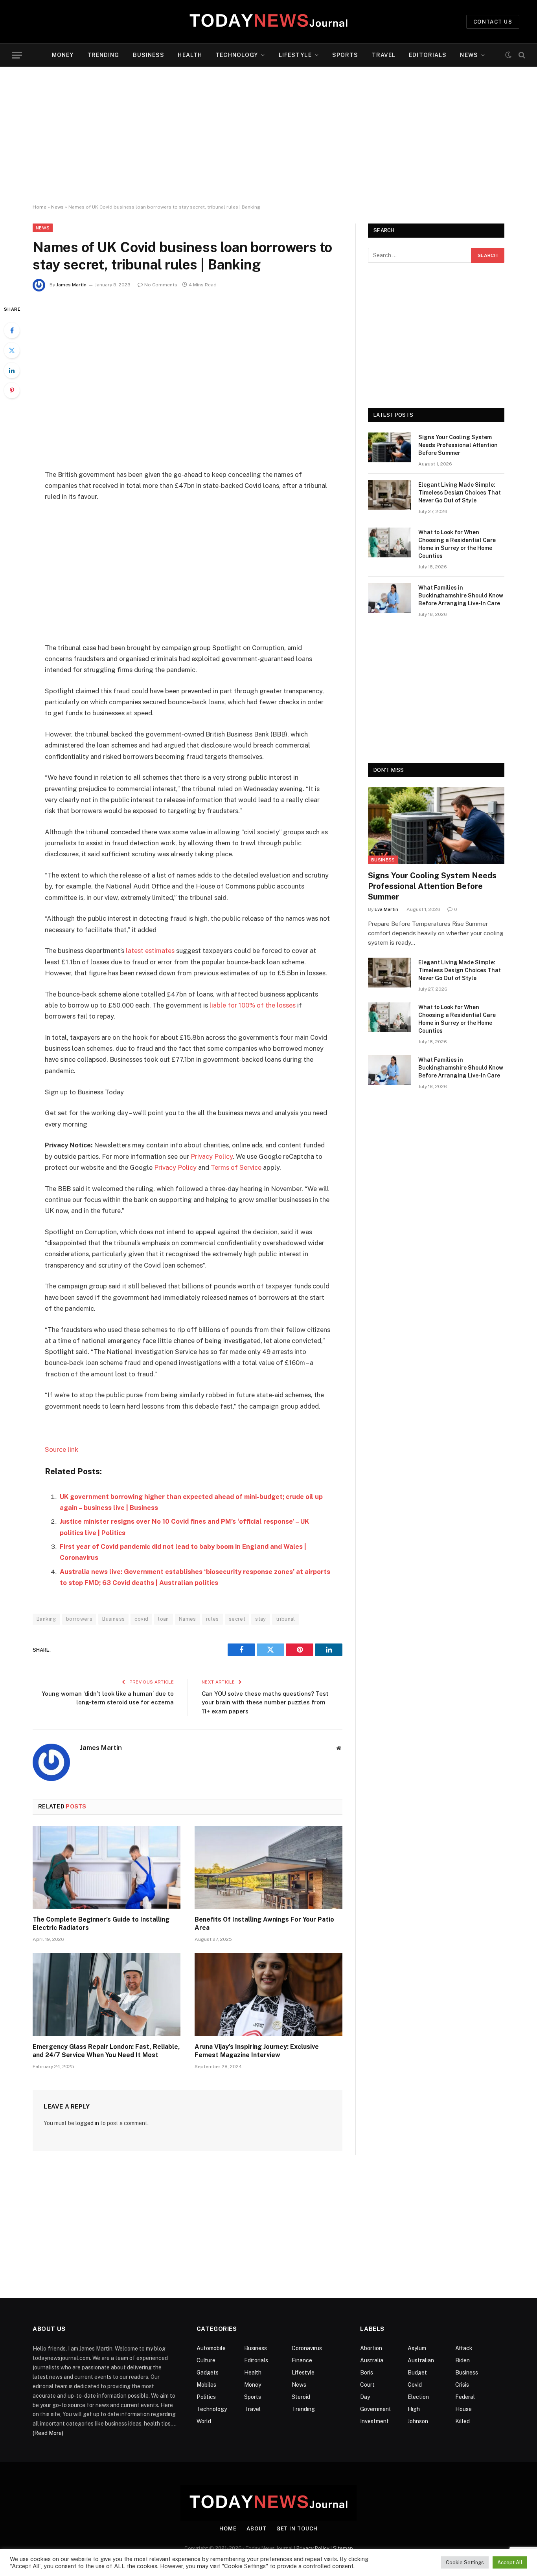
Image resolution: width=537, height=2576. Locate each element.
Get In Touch (297, 2529)
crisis (462, 2385)
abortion (371, 2348)
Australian (421, 2360)
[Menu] (17, 55)
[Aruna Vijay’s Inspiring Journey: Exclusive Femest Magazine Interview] (268, 1995)
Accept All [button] (510, 2562)
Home (40, 207)
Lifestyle (295, 55)
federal (465, 2397)
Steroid (301, 2397)
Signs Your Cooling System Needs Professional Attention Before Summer (458, 445)
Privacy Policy (212, 1156)
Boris (367, 2373)
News (469, 55)
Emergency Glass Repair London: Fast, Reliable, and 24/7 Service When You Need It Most (106, 2051)
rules (212, 1619)
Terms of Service (236, 1167)
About (257, 2529)
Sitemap (343, 2548)
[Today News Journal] (268, 22)
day (365, 2397)
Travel (384, 55)
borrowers (79, 1619)
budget (417, 2373)
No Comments (161, 285)
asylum (417, 2348)
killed (463, 2421)
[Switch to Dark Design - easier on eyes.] (508, 55)
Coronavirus (307, 2348)
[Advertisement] (268, 136)
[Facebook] (12, 330)
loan (164, 1619)
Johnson (418, 2421)
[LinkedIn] (12, 370)
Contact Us (493, 22)
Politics (206, 2397)
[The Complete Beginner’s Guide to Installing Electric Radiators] (107, 1867)
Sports (345, 55)
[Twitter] (12, 350)
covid (141, 1619)
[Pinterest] (12, 390)
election (418, 2397)
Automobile (211, 2348)
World (204, 2421)
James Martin (71, 285)
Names (188, 1619)
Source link (62, 1449)
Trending (103, 55)
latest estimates (150, 951)
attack (464, 2348)
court (367, 2385)
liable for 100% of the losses (253, 1005)
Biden (463, 2360)
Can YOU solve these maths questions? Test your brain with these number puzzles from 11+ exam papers (265, 1702)
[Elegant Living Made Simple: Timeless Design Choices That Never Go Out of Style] (390, 495)
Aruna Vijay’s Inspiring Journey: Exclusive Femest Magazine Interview (257, 2051)
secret (237, 1619)
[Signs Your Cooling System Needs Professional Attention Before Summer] (390, 447)
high (414, 2409)
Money (63, 55)
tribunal (286, 1619)
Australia (372, 2360)
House (463, 2409)
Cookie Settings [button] (465, 2562)
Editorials (428, 55)
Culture (206, 2360)
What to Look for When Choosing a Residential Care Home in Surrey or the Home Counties (457, 544)
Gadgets (208, 2373)
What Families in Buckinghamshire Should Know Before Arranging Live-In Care (461, 595)
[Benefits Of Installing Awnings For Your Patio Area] (268, 1867)
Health (190, 55)
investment (374, 2421)
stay (261, 1619)
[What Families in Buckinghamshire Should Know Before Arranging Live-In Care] (390, 598)
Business (149, 55)
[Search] (521, 55)
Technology (237, 55)
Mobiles (206, 2385)
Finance (302, 2360)
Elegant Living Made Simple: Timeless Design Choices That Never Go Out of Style (460, 493)
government (376, 2409)
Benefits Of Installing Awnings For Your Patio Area (264, 1924)
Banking (46, 1619)
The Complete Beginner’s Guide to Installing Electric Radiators (101, 1924)
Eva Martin (386, 909)
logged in (87, 2123)
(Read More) (48, 2433)
